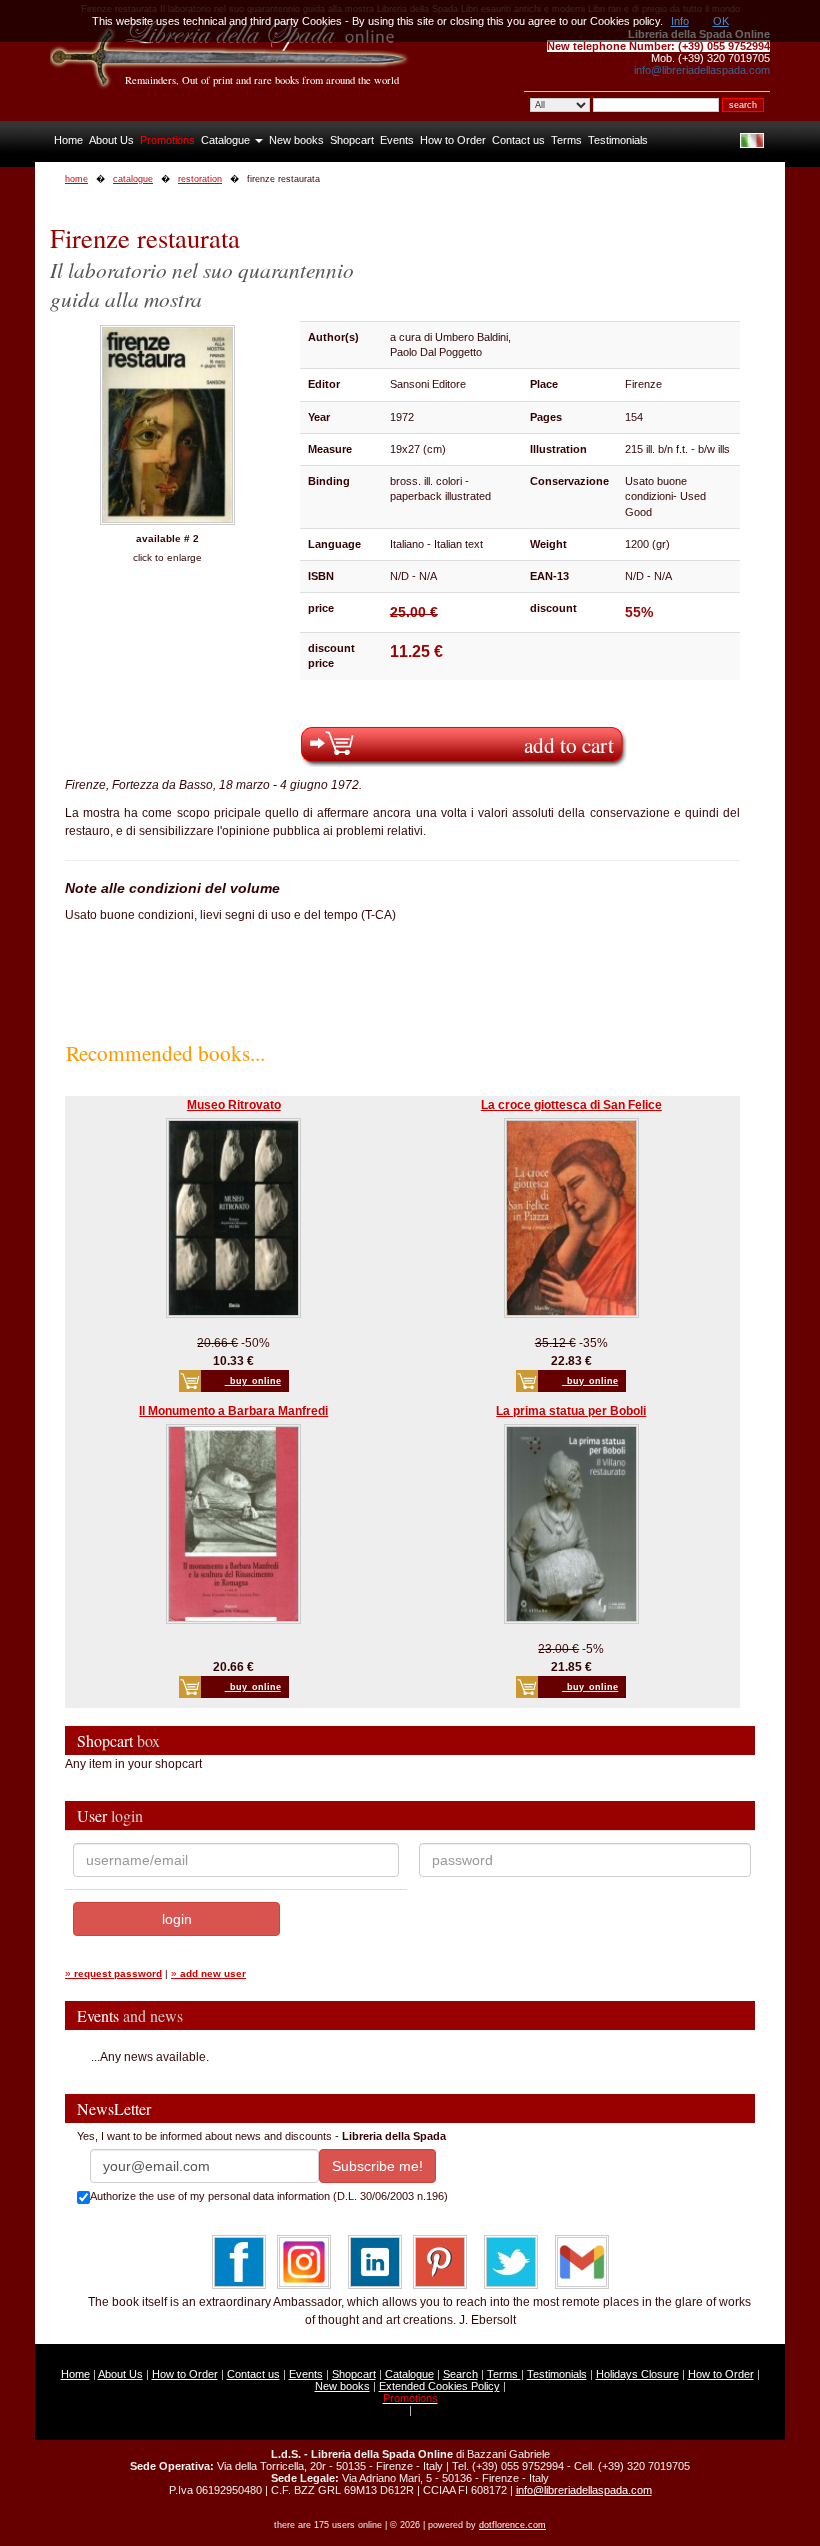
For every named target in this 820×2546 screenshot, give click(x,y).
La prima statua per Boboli (571, 1411)
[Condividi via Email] (582, 2261)
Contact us (518, 140)
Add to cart (569, 744)
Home (68, 140)
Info (680, 21)
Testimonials (618, 140)
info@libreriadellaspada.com (702, 70)
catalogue (133, 179)
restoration (200, 179)
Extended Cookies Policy (439, 2386)
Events (397, 140)
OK (721, 21)
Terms (566, 140)
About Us (111, 140)
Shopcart (352, 140)
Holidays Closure (637, 2374)
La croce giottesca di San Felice (571, 1105)
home (76, 179)
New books (296, 140)
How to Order (453, 140)
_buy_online (253, 1381)
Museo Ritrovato (234, 1105)
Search (460, 2374)
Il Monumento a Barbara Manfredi (233, 1411)
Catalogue (227, 140)
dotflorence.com (512, 2525)
